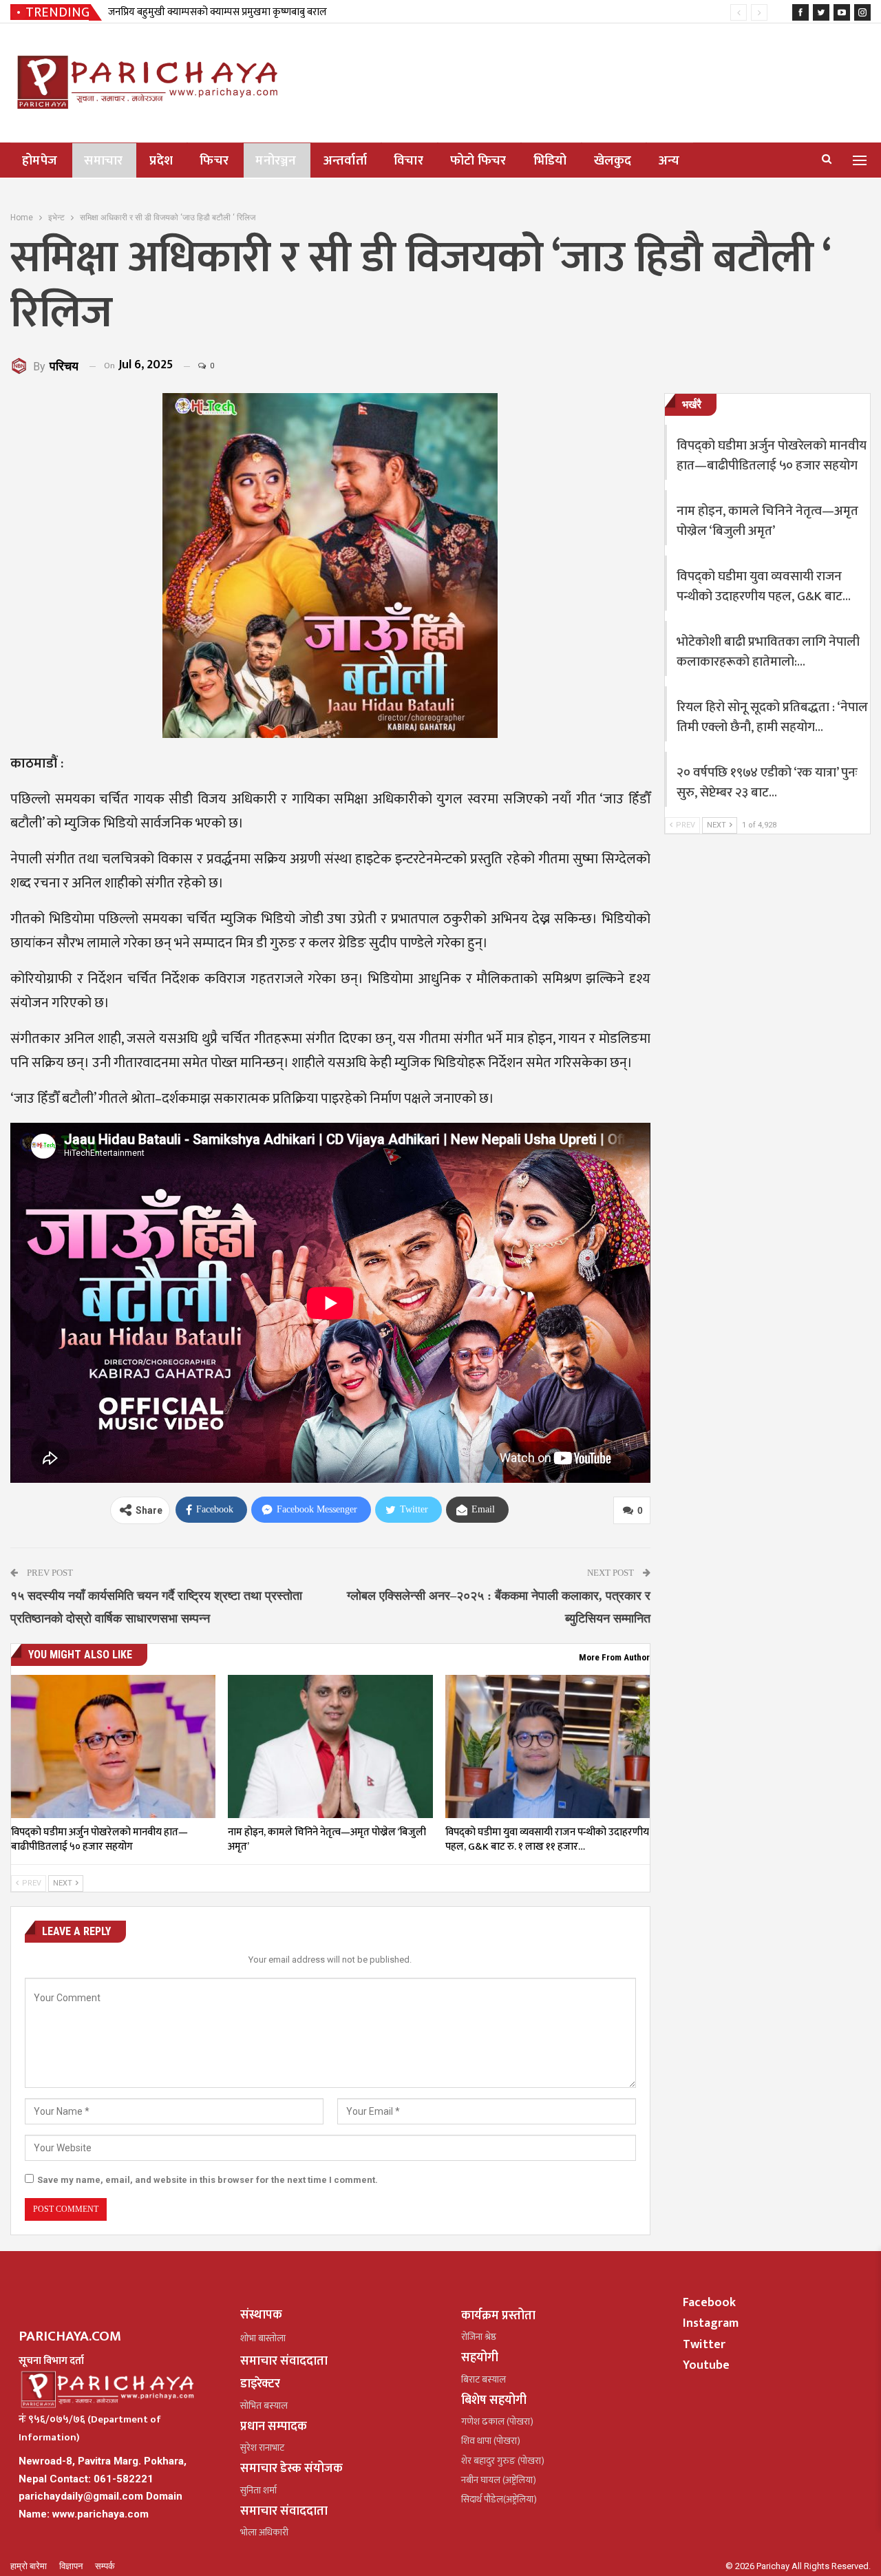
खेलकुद (613, 161)
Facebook (709, 2303)
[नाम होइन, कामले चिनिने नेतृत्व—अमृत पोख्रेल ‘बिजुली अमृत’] (330, 1746)
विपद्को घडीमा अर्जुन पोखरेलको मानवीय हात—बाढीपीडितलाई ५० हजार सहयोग (772, 456)
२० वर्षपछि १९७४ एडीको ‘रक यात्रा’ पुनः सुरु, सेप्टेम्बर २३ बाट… (767, 783)
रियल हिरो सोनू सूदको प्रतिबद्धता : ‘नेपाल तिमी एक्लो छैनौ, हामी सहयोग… (772, 717)
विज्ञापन (72, 2566)
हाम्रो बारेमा (30, 2566)
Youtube (706, 2365)
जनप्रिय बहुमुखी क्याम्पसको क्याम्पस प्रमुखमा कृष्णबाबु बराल (217, 12)
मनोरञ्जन (276, 161)
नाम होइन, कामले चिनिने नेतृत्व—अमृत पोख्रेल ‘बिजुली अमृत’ (767, 521)
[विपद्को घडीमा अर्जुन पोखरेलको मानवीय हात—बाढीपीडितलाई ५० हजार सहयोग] (113, 1746)
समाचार (103, 161)
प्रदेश (161, 161)
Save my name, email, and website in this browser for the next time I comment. (208, 2180)
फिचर (214, 161)
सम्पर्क (105, 2566)
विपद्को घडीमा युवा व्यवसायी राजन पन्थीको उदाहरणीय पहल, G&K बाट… (764, 587)
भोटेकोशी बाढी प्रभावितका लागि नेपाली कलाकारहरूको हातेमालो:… (768, 652)
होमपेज (40, 161)
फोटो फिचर (478, 161)
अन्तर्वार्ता (345, 161)
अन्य (669, 161)
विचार (408, 161)
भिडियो (550, 161)
